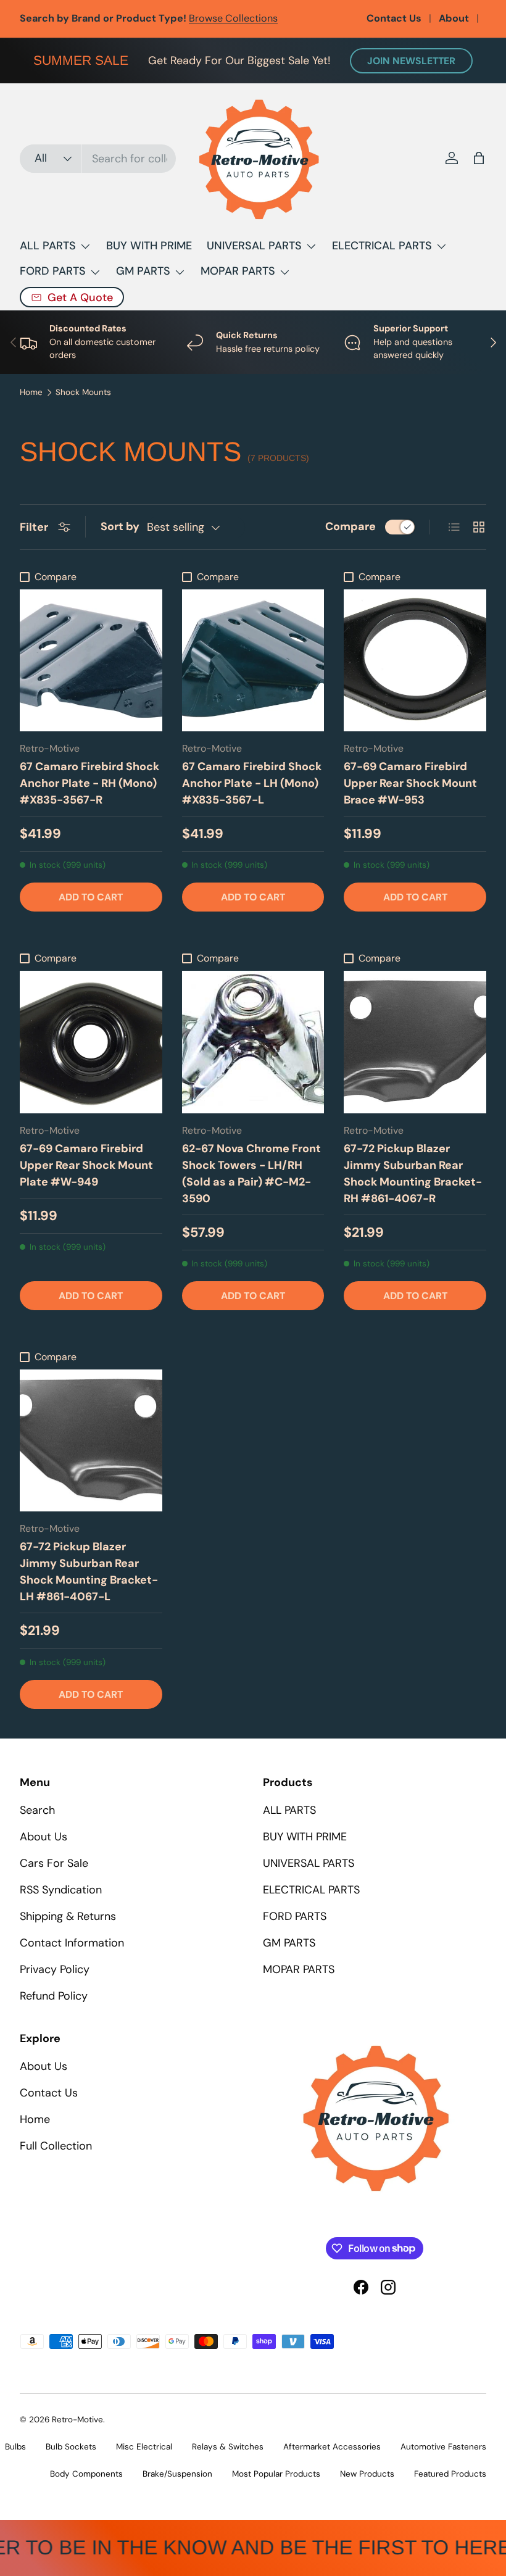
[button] (479, 158)
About (454, 18)
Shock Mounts (83, 393)
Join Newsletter (411, 61)
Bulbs (15, 2447)
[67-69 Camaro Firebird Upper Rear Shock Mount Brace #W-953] (415, 661)
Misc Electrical (144, 2447)
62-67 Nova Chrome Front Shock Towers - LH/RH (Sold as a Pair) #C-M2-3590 (251, 1174)
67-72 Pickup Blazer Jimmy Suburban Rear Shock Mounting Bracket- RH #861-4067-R (413, 1174)
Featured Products (450, 2474)
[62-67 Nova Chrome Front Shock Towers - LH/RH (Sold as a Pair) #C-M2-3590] (253, 1042)
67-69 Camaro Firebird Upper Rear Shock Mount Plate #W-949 (86, 1165)
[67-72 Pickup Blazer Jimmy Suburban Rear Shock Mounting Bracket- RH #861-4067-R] (415, 1042)
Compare (350, 526)
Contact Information (72, 1943)
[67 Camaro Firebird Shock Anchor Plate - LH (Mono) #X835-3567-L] (253, 661)
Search (37, 1810)
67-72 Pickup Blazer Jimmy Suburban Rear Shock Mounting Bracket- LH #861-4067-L (89, 1572)
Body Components (86, 2474)
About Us (44, 1837)
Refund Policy (54, 1996)
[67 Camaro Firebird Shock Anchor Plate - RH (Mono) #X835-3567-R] (91, 661)
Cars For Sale (54, 1863)
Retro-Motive (77, 2420)
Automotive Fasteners (443, 2447)
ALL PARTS (289, 1810)
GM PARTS (289, 1943)
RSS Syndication (61, 1890)
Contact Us (394, 18)
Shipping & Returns (68, 1916)
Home (31, 393)
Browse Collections (233, 18)
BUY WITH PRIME (149, 246)
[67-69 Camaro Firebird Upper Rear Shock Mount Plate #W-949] (91, 1042)
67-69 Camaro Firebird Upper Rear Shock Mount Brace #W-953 (410, 783)
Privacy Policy (55, 1969)
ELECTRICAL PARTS (311, 1890)
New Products (367, 2474)
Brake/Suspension (177, 2474)
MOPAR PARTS (299, 1969)
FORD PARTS (295, 1916)
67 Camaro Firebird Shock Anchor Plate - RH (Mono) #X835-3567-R (89, 783)
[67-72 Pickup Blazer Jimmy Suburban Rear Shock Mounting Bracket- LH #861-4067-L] (91, 1441)
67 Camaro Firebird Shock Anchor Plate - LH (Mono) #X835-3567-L (252, 783)
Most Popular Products (276, 2474)
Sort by (120, 526)
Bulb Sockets (71, 2447)
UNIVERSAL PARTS (309, 1863)
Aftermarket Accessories (332, 2447)
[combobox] (98, 159)
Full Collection (56, 2146)
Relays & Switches (228, 2447)
